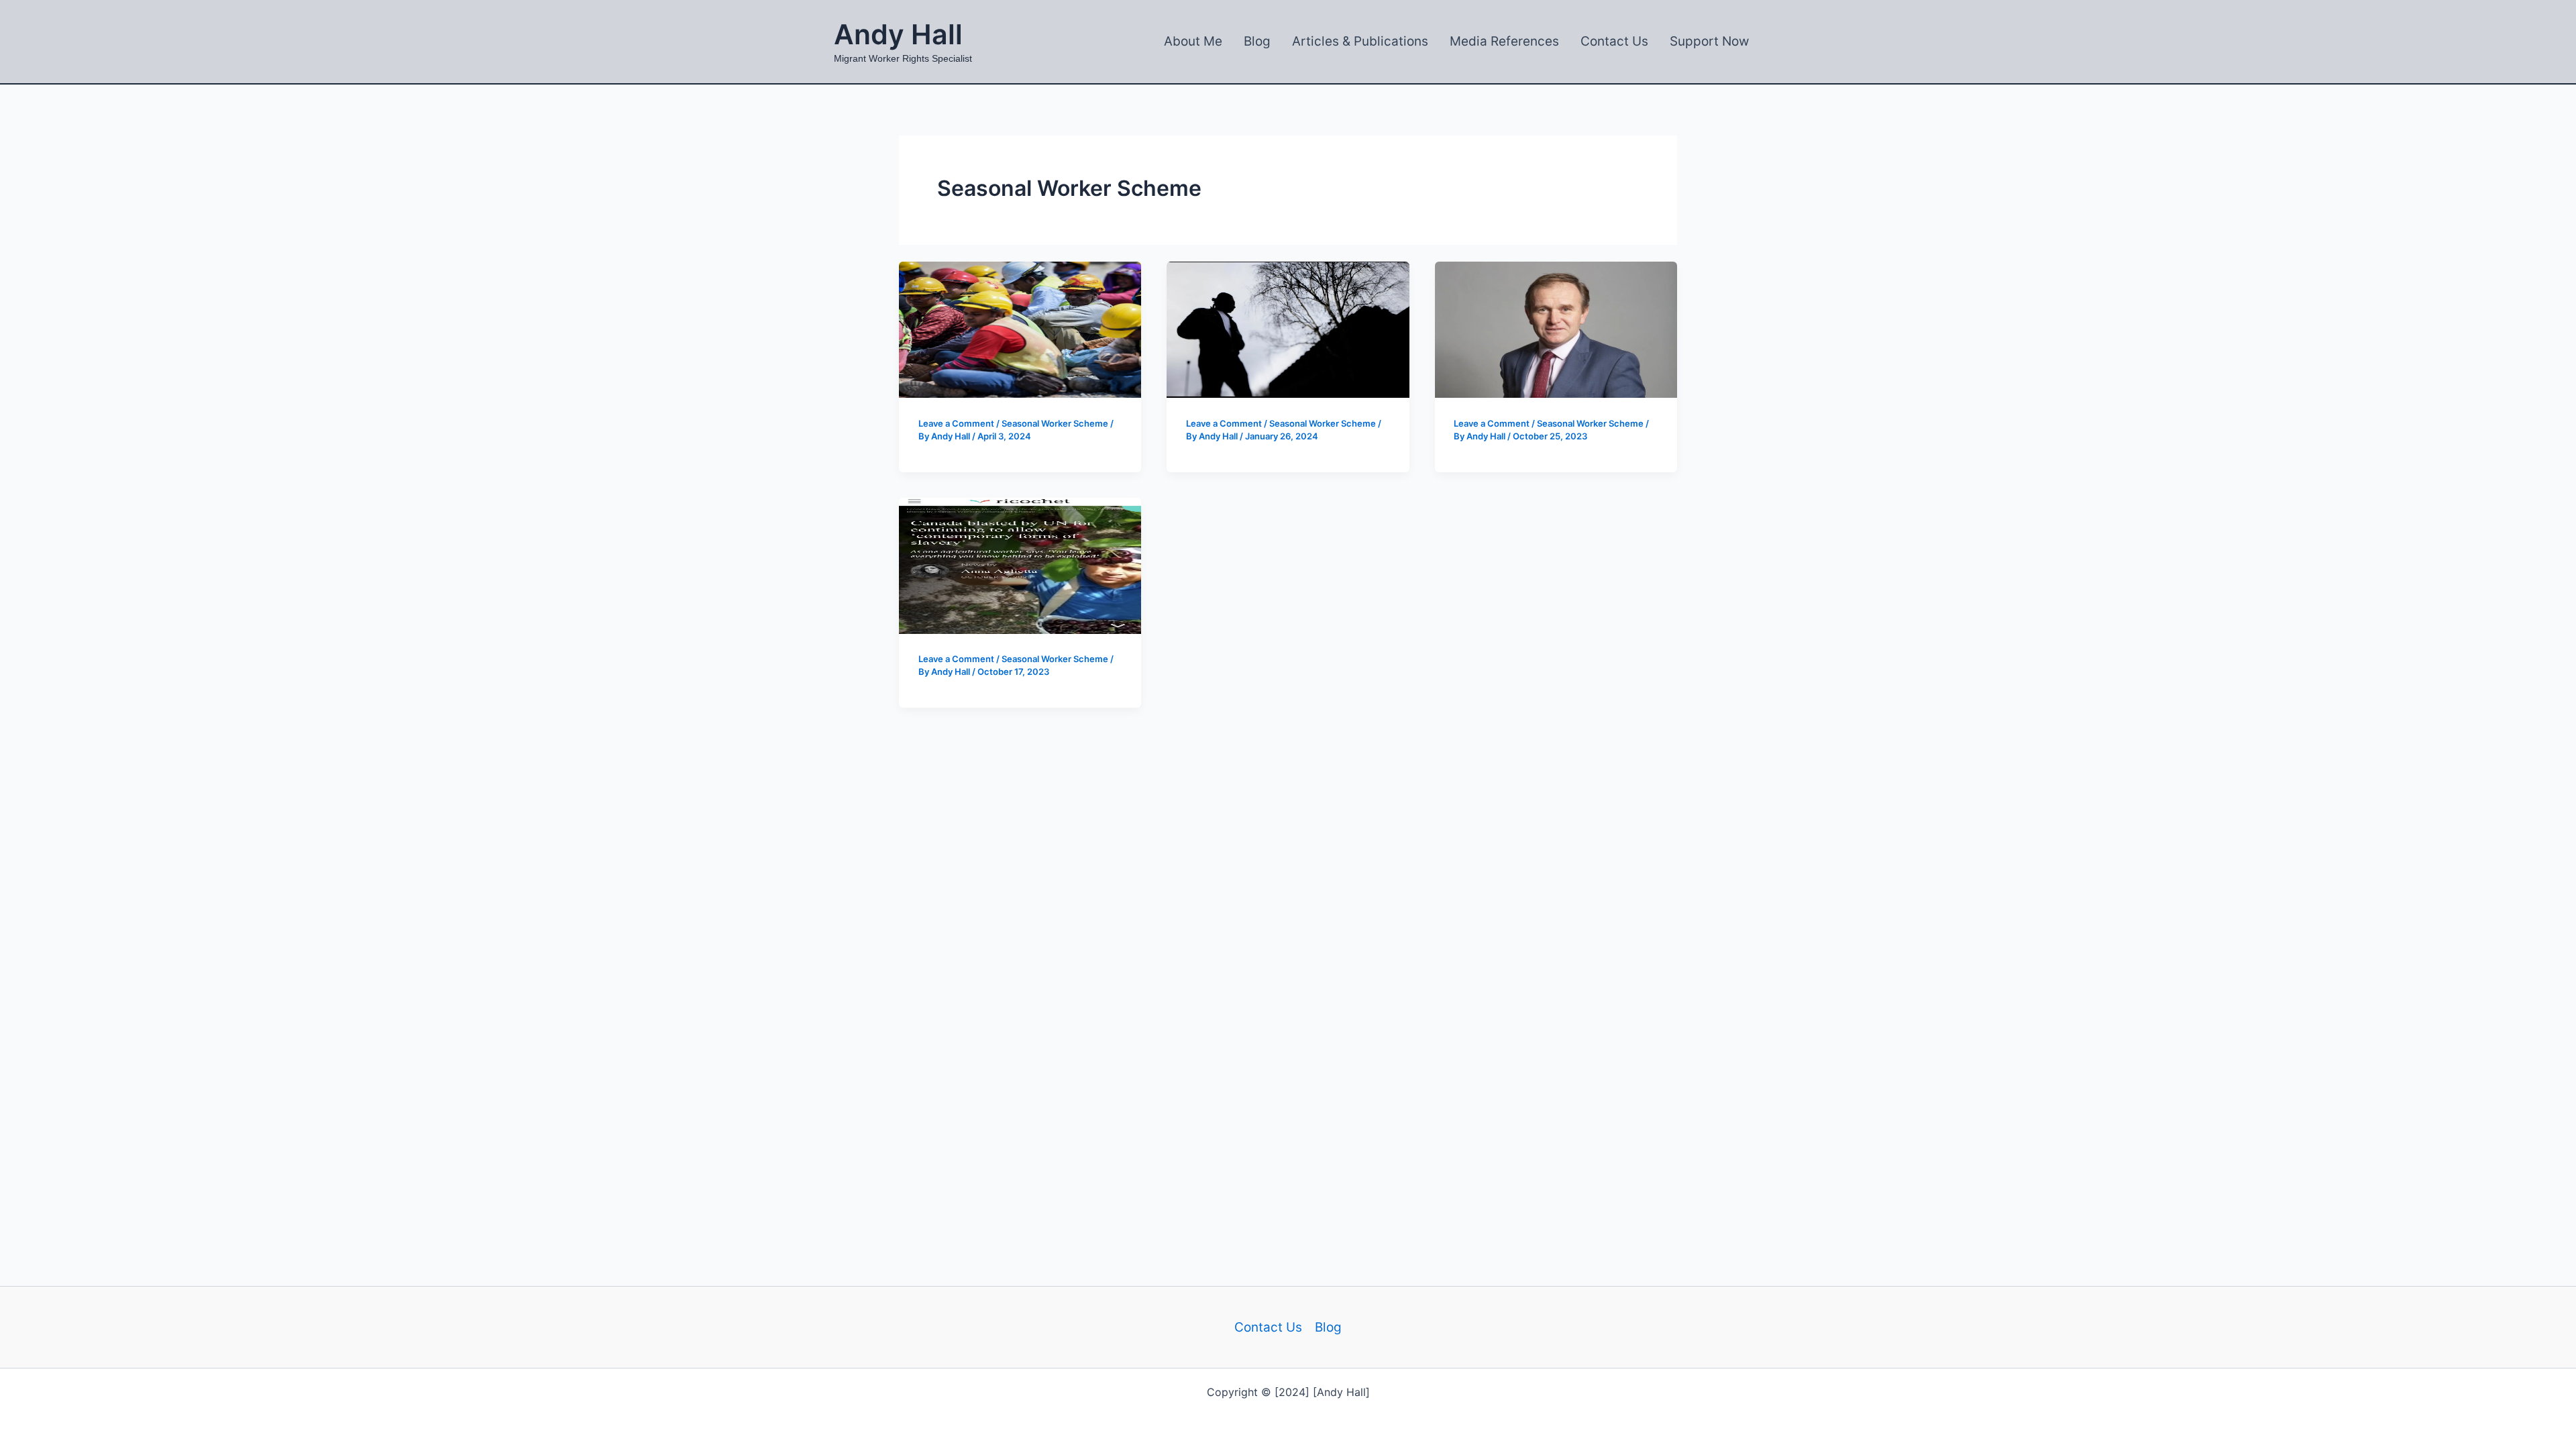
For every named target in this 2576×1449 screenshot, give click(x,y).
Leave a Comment (956, 423)
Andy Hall (898, 34)
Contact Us (1268, 1327)
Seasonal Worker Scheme (1055, 423)
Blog (1328, 1327)
